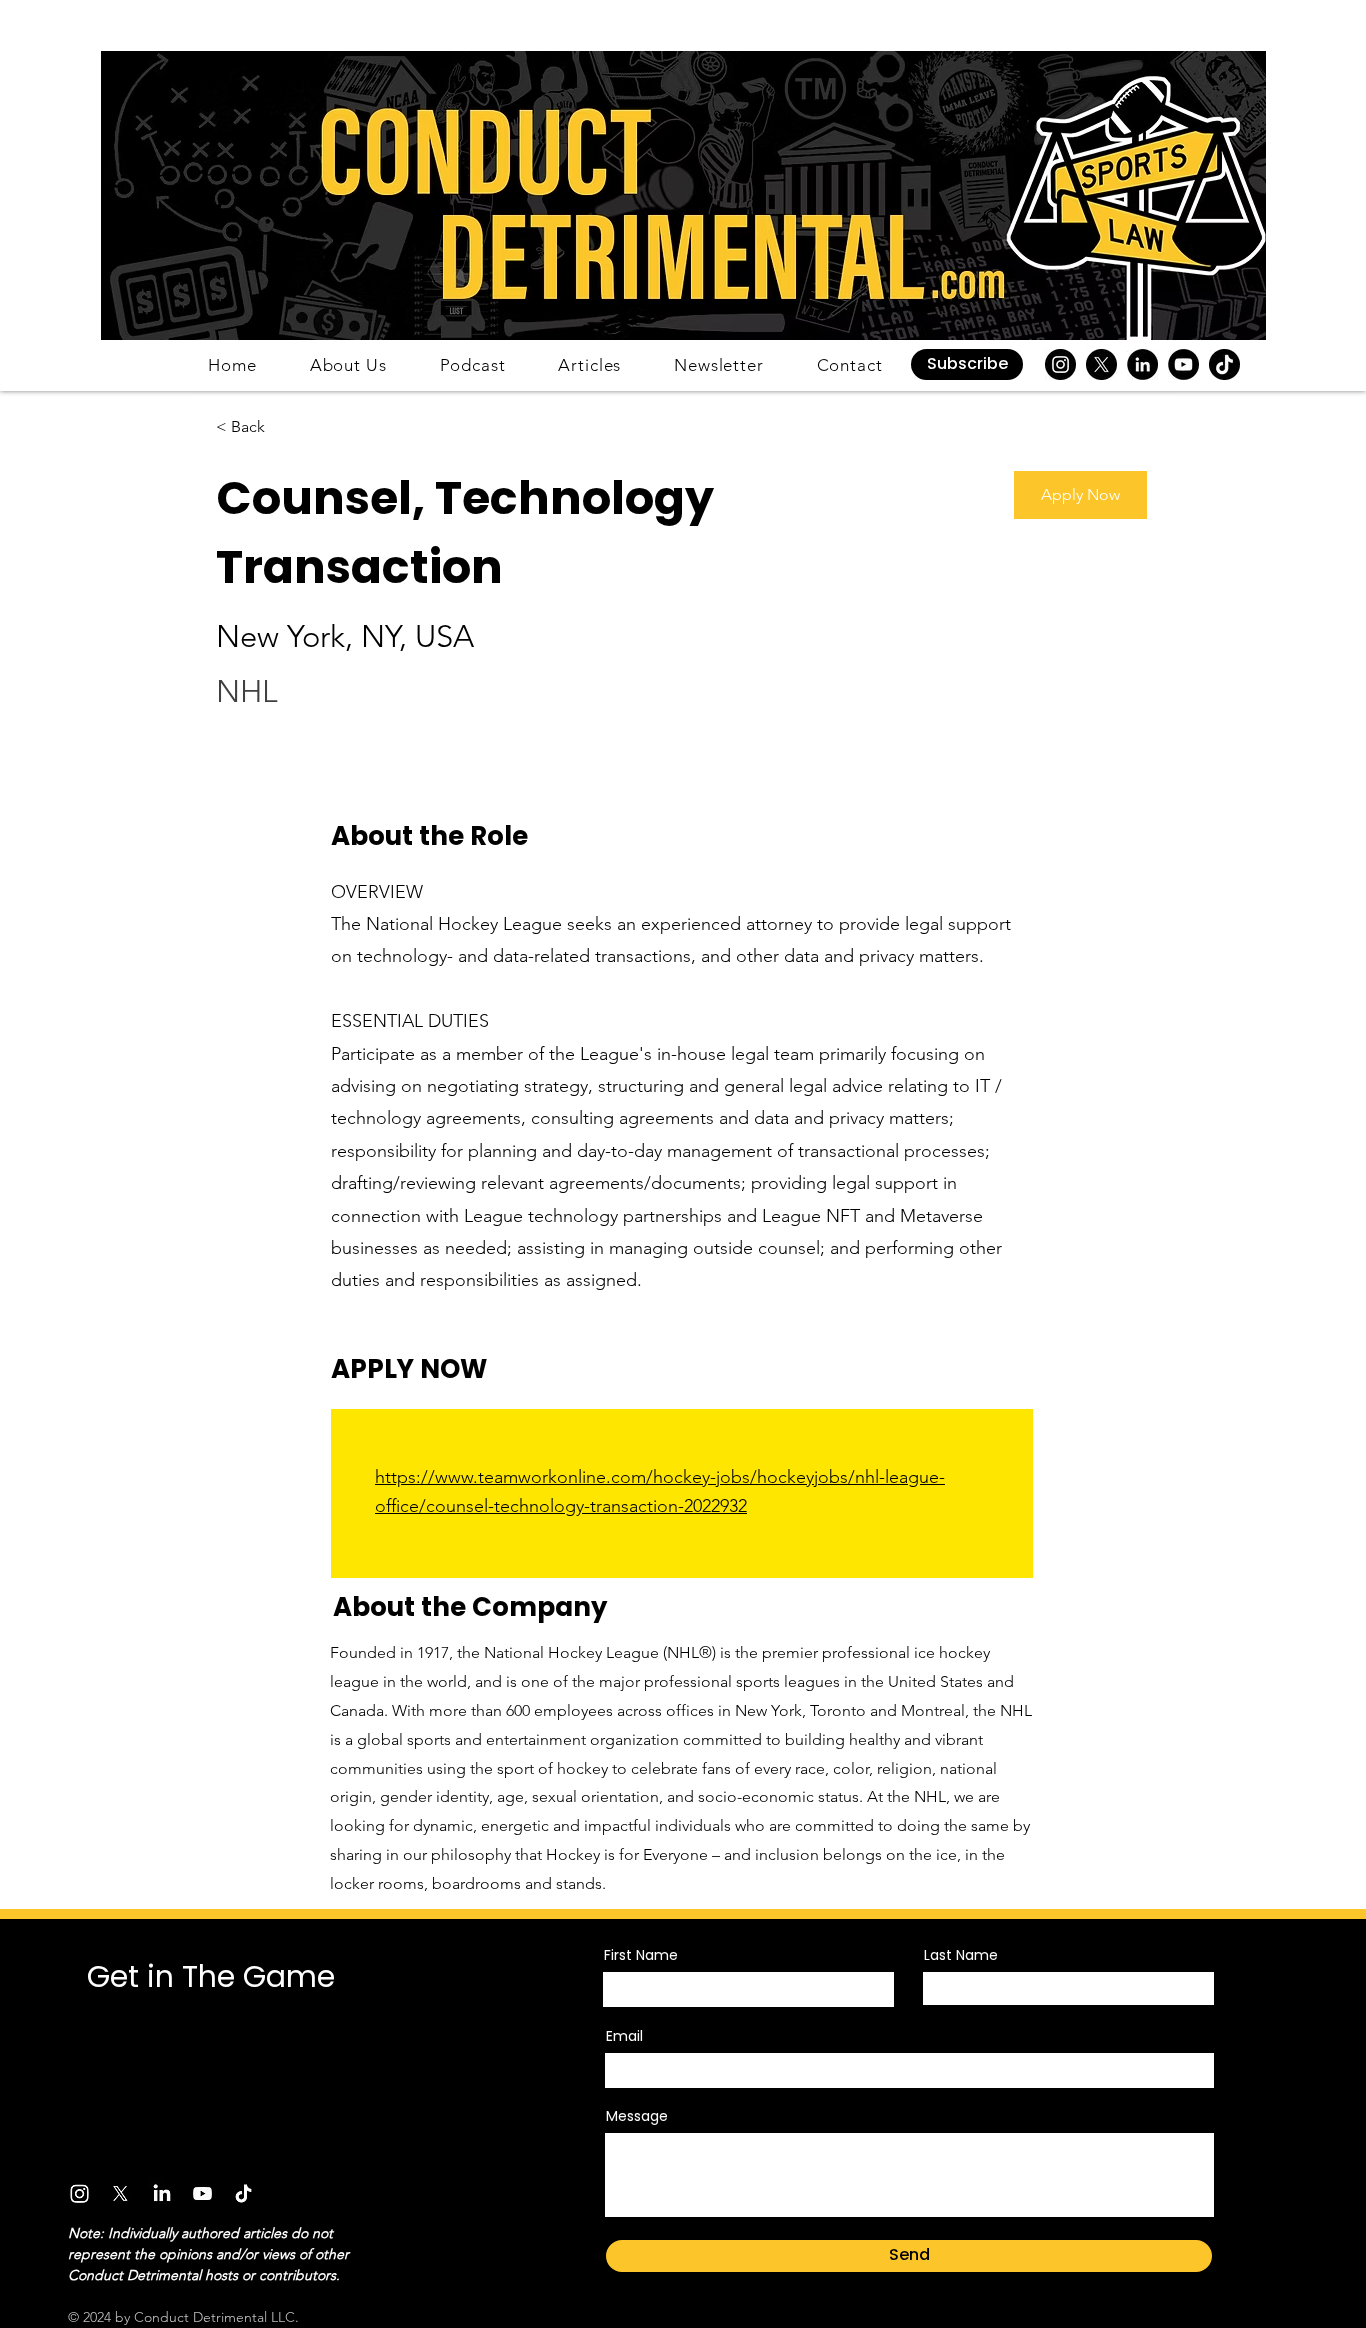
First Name (641, 1955)
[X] (1101, 364)
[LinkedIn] (1142, 364)
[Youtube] (202, 2193)
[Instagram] (1060, 364)
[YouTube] (1183, 364)
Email (624, 2036)
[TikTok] (1224, 364)
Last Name (961, 1955)
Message (637, 2116)
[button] (967, 364)
